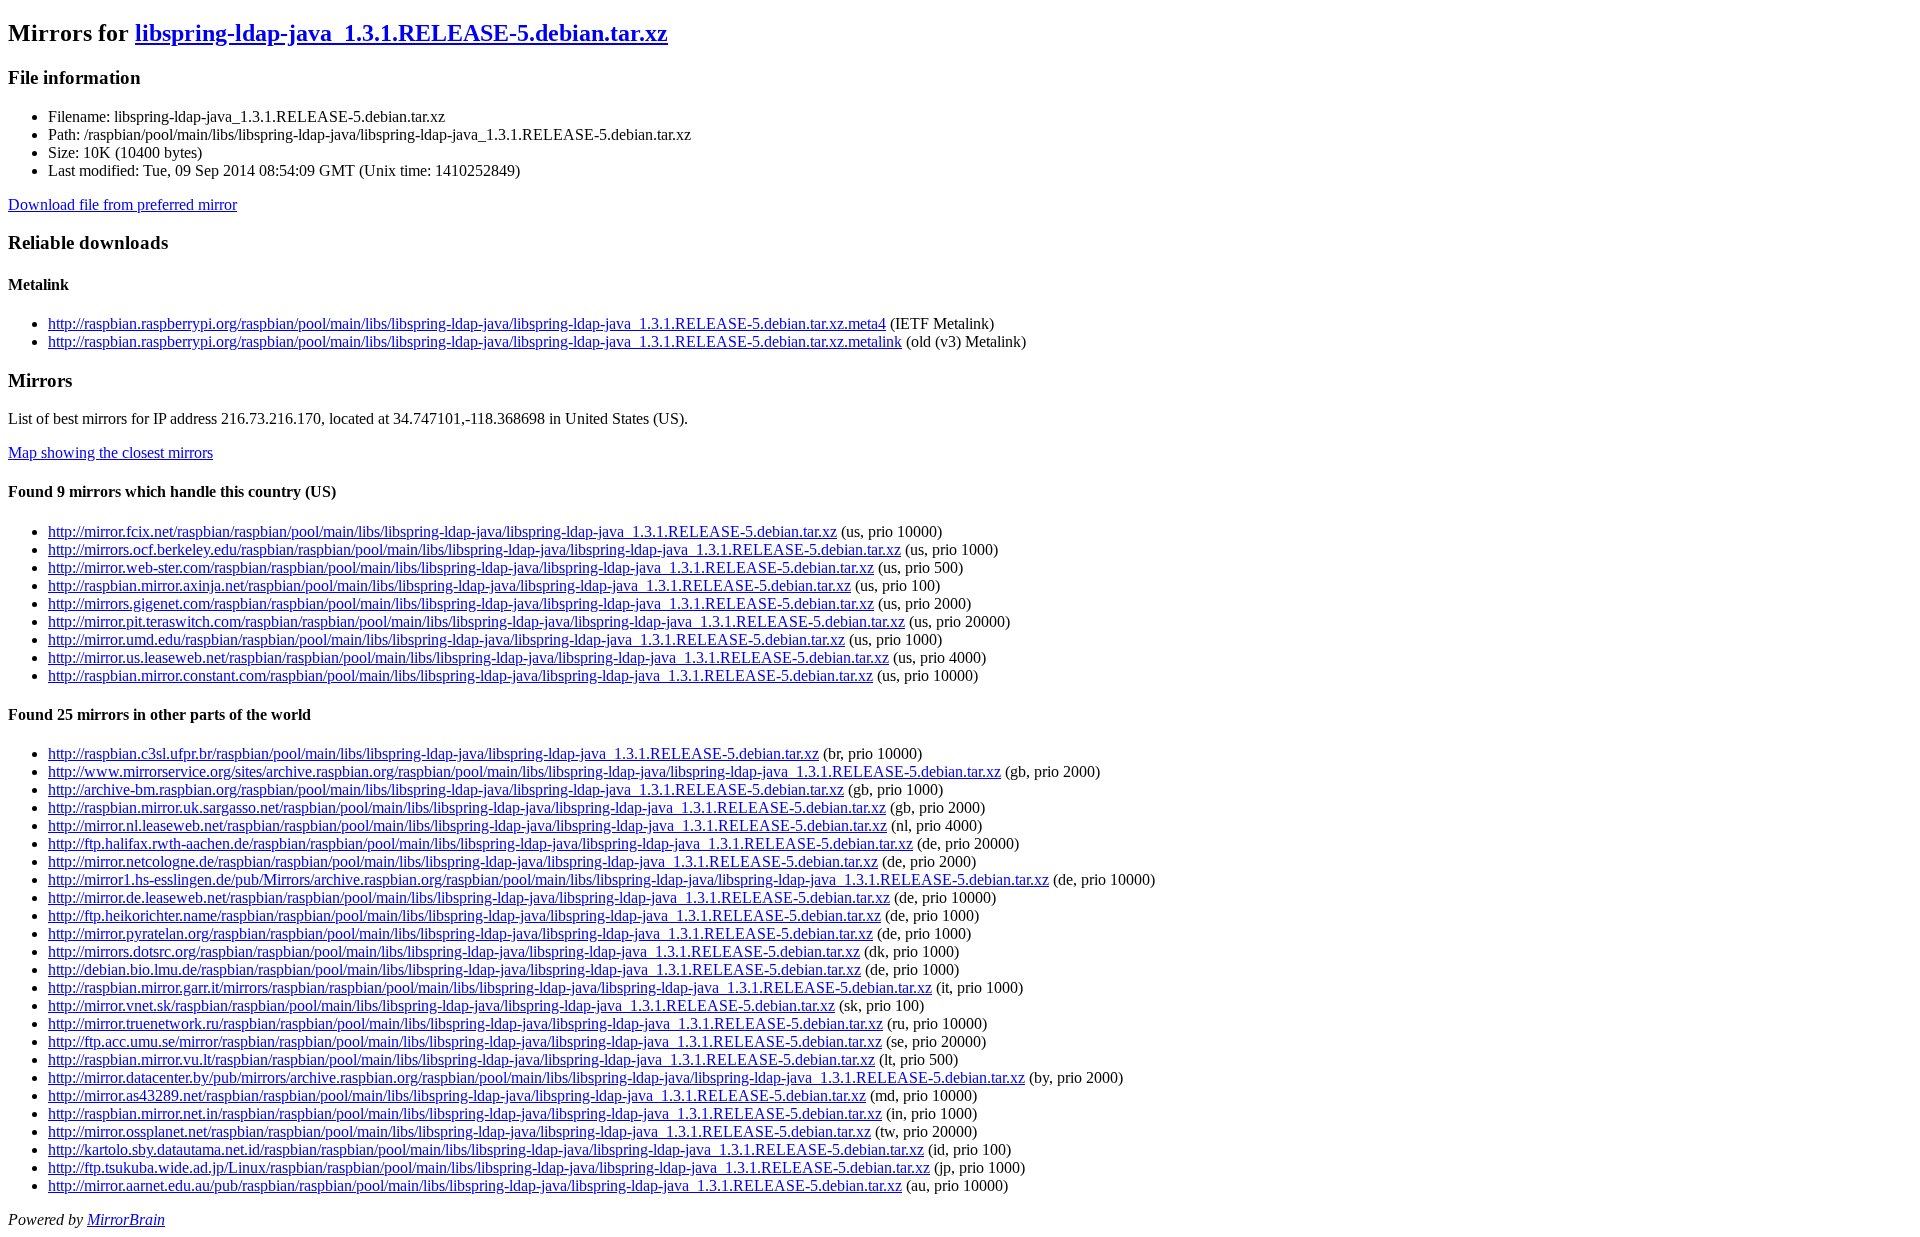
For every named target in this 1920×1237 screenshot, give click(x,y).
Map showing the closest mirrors (110, 452)
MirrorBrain (126, 1219)
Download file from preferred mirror (122, 204)
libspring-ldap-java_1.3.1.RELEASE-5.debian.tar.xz (401, 33)
